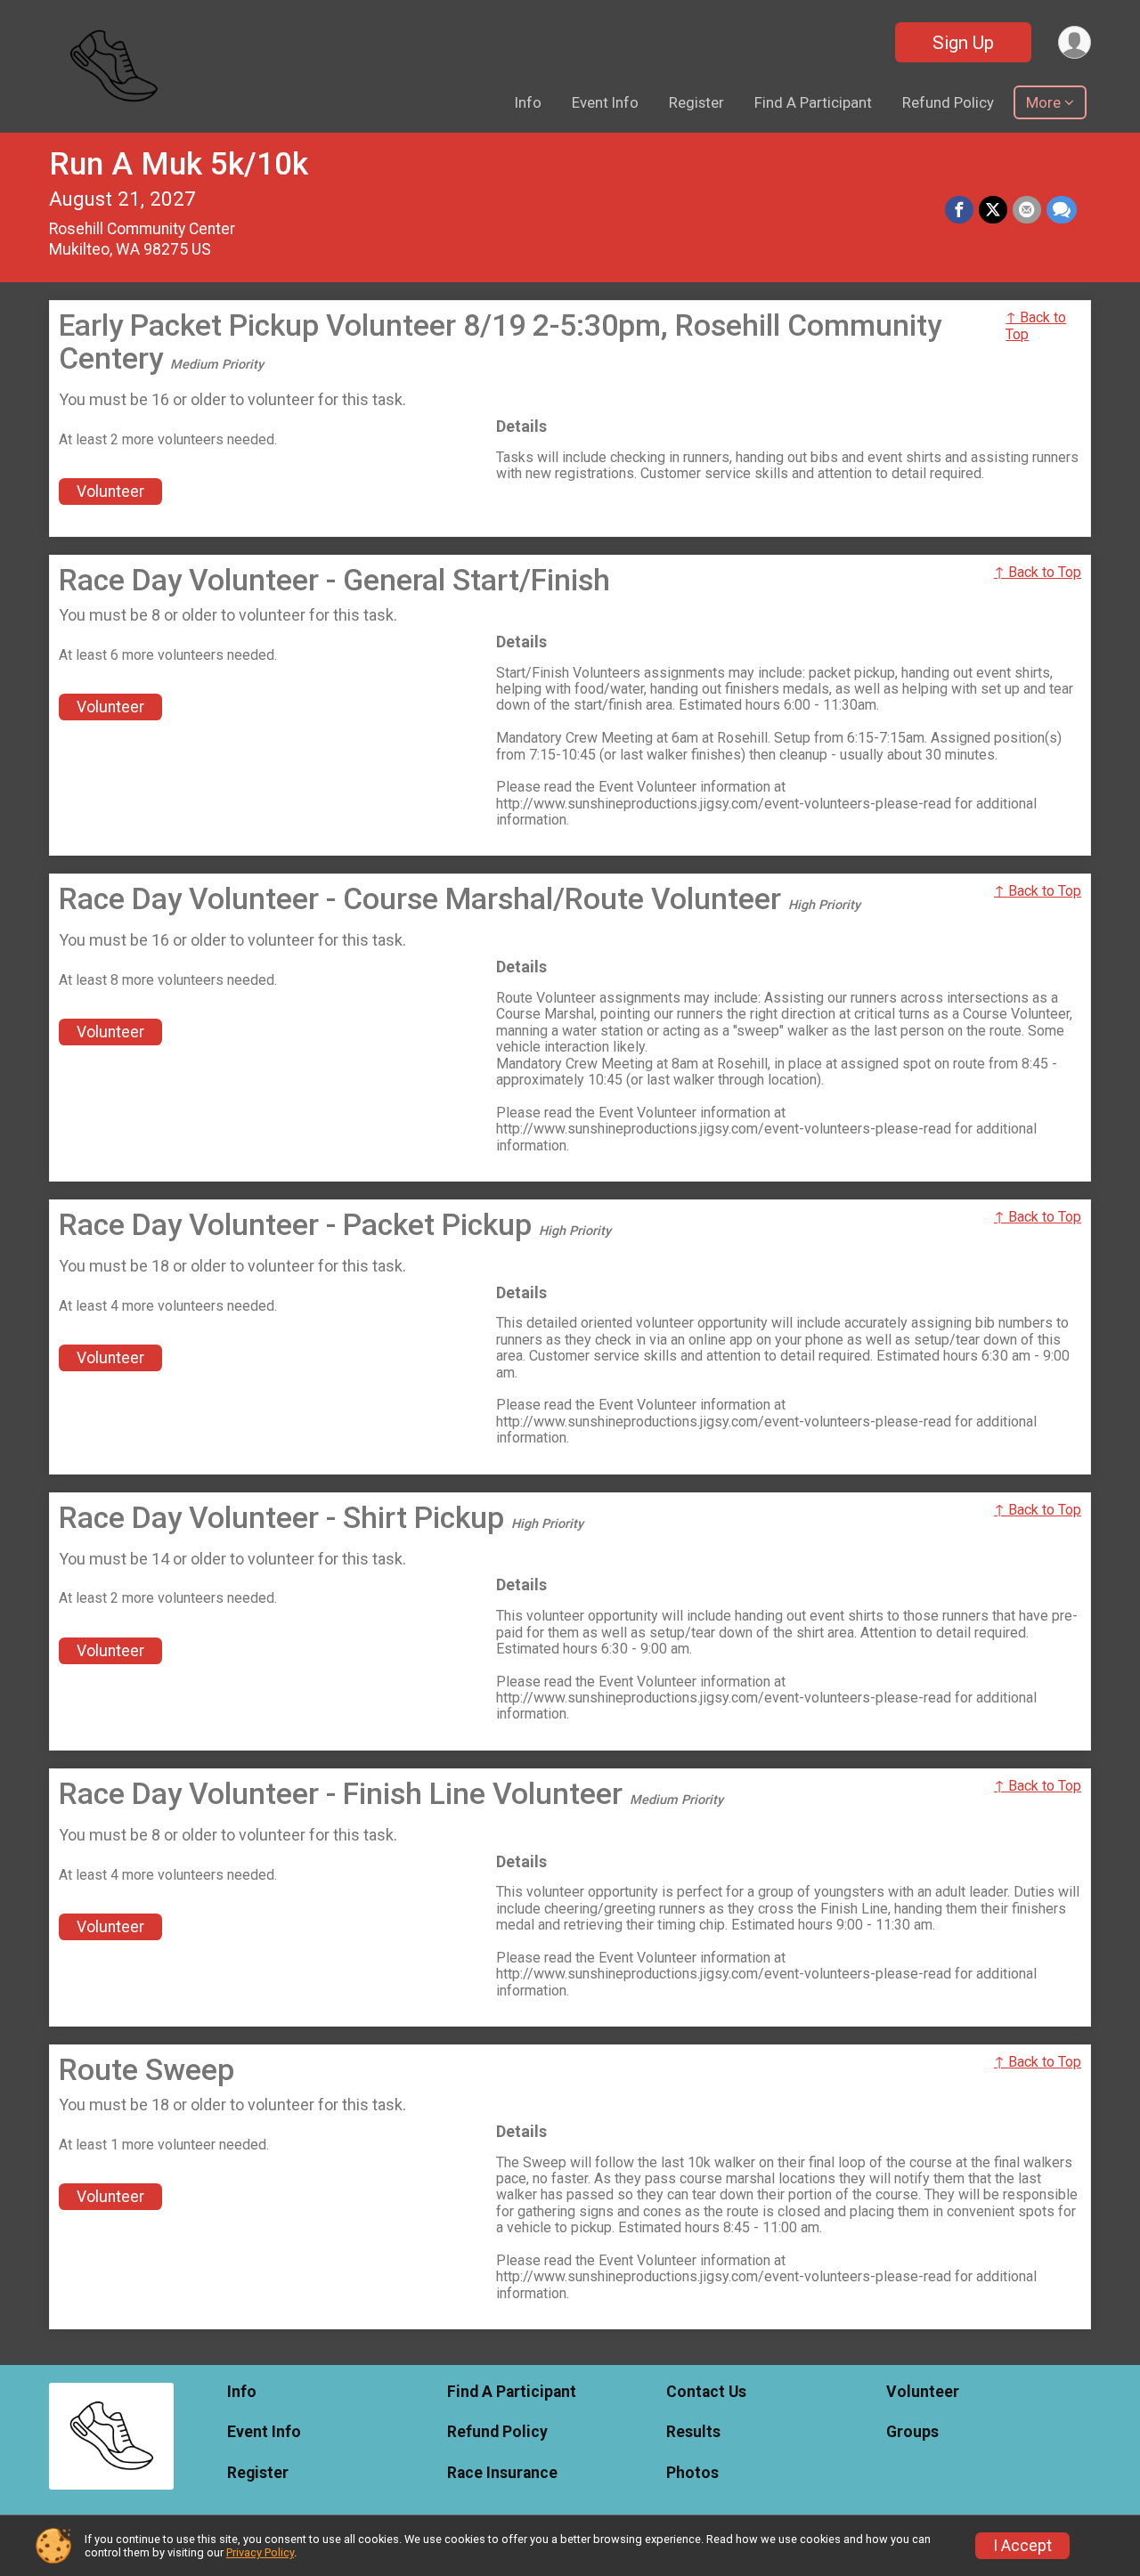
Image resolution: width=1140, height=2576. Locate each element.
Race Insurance (502, 2473)
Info (528, 102)
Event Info (605, 102)
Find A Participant (813, 102)
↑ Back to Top (1036, 325)
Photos (692, 2473)
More (1043, 102)
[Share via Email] (1027, 210)
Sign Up (963, 43)
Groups (912, 2432)
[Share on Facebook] (959, 210)
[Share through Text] (1062, 210)
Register (696, 102)
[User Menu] (1075, 42)
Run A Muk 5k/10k (179, 164)
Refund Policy (948, 102)
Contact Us (706, 2392)
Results (693, 2432)
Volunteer (110, 492)
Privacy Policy (260, 2552)
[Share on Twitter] (993, 210)
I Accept (1022, 2546)
